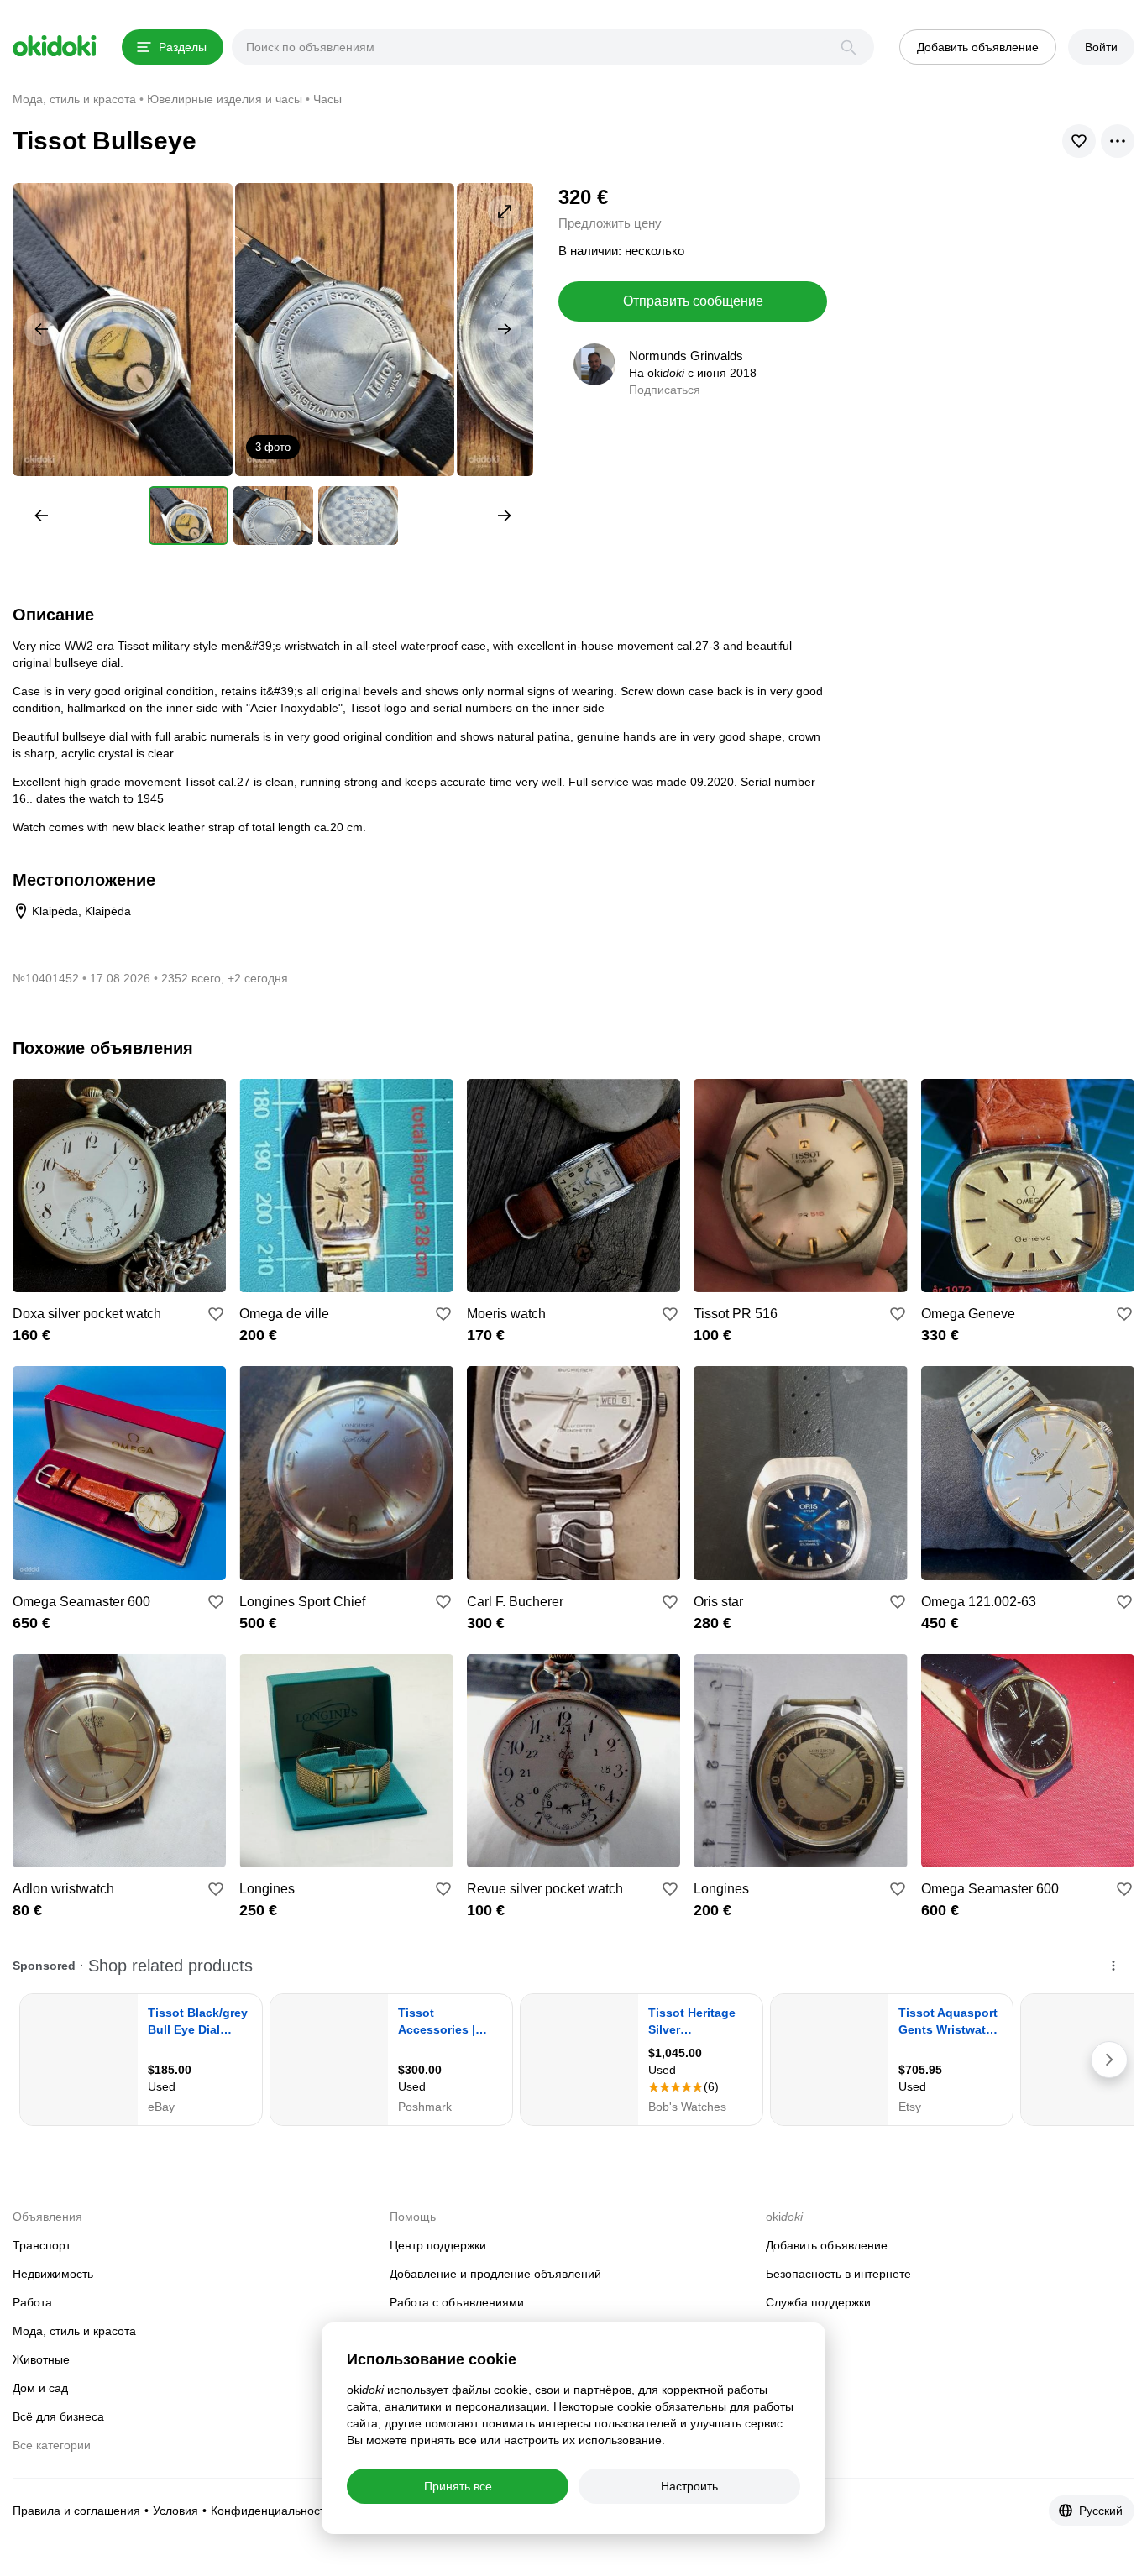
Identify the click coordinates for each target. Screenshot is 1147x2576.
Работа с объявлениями (457, 2302)
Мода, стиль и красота (74, 2331)
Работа (32, 2302)
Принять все (458, 2486)
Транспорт (42, 2245)
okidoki (55, 46)
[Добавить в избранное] (216, 1314)
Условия (175, 2511)
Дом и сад (40, 2388)
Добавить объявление (827, 2245)
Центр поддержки (438, 2245)
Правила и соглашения (76, 2511)
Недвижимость (53, 2274)
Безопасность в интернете (838, 2274)
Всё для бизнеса (58, 2416)
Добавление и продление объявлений (495, 2274)
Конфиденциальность (271, 2511)
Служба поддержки (818, 2302)
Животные (41, 2359)
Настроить (689, 2486)
